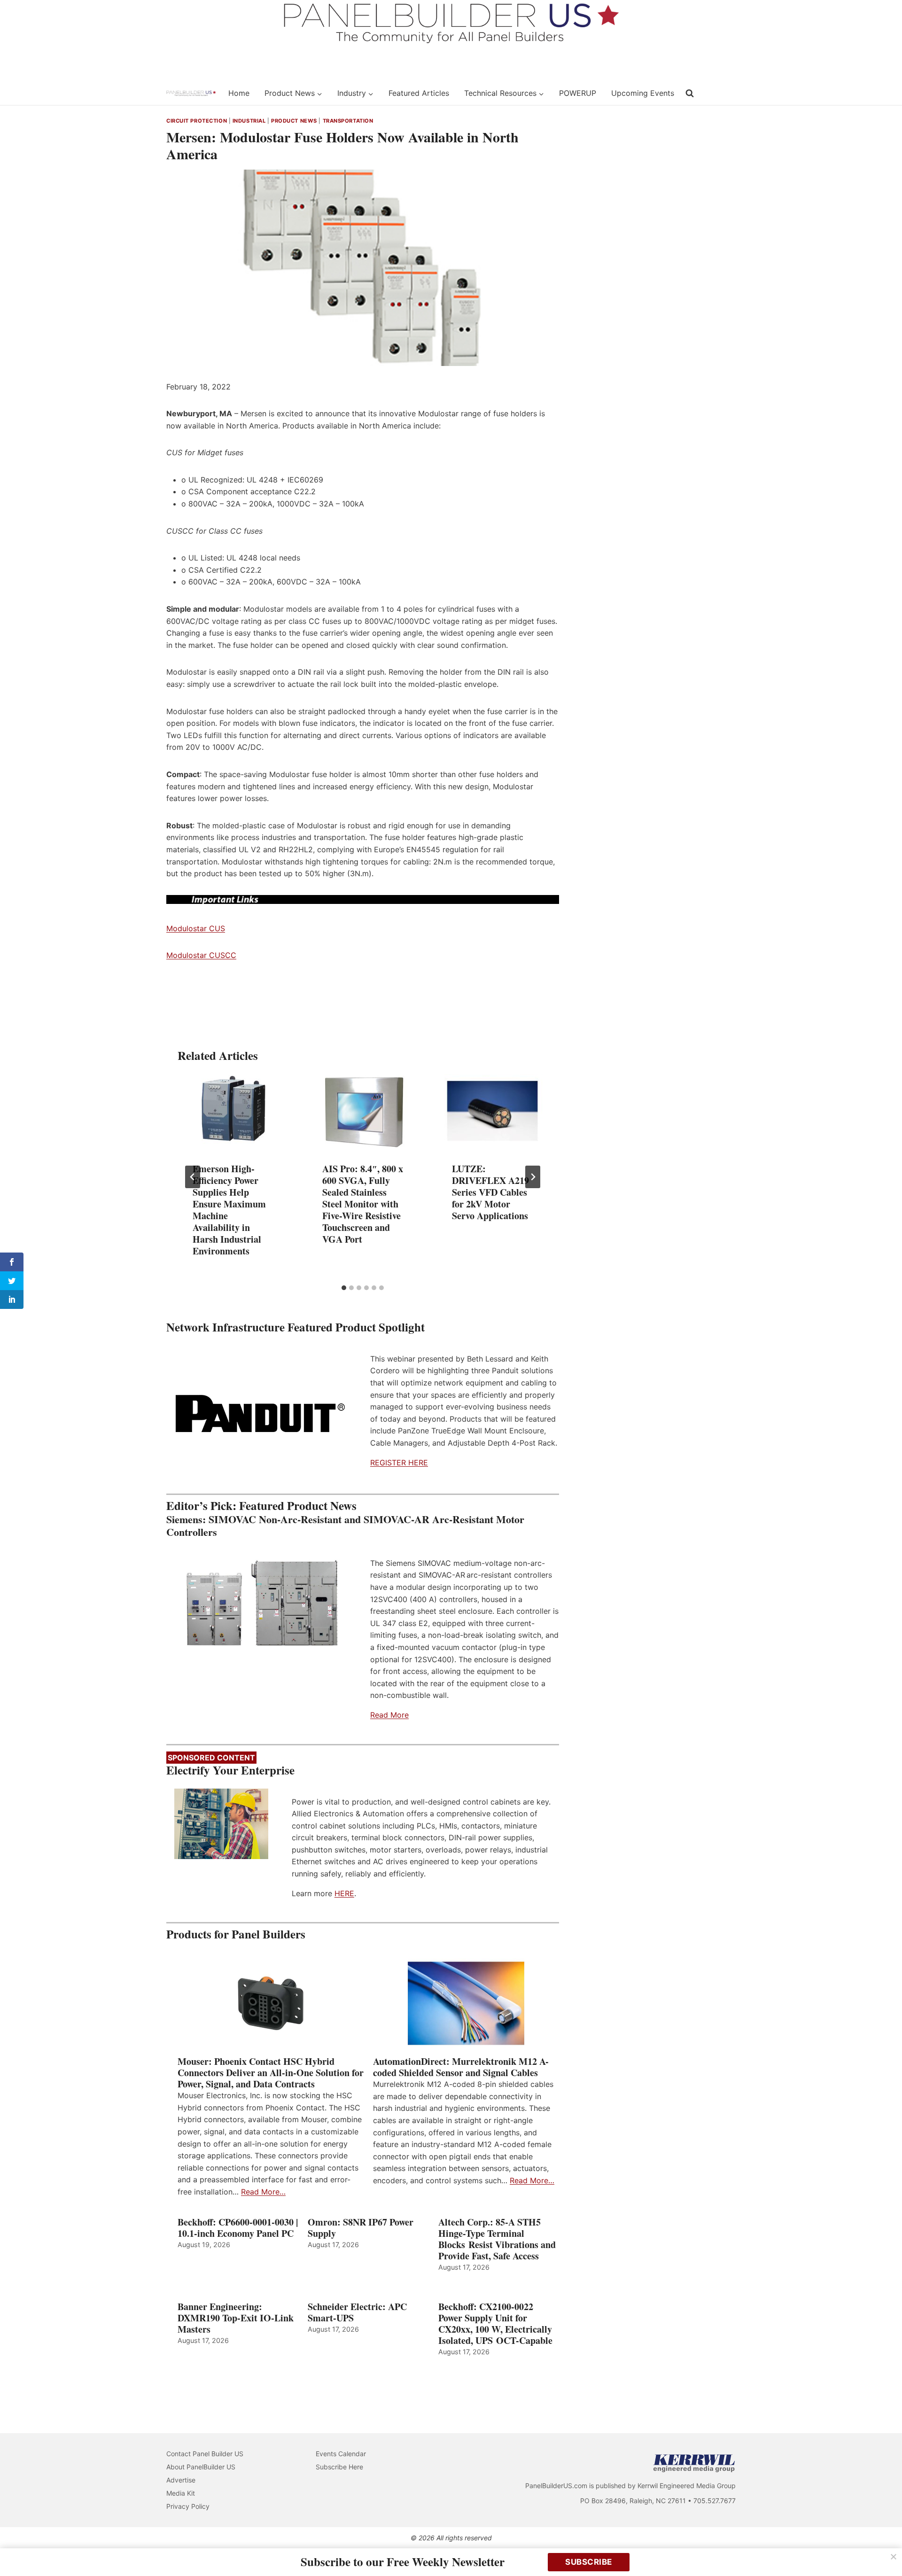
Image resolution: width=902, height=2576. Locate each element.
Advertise (181, 2480)
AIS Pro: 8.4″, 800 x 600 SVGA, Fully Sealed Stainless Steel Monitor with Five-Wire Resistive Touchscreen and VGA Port (363, 1204)
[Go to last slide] (193, 1177)
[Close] (894, 2557)
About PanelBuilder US (201, 2467)
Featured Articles (419, 93)
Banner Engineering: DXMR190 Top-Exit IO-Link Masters (236, 2318)
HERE (344, 1893)
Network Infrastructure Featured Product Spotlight (295, 1327)
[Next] (533, 1177)
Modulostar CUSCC (201, 955)
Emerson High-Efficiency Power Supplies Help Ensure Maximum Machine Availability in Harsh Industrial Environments (229, 1210)
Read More (389, 1715)
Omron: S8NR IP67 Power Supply (361, 2228)
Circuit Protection (197, 121)
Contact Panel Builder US (205, 2454)
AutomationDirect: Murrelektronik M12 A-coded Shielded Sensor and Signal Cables (461, 2067)
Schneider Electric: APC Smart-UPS (357, 2312)
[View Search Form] (690, 93)
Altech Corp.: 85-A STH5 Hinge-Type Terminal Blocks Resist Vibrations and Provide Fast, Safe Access (497, 2239)
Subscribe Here (339, 2467)
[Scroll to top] (884, 2549)
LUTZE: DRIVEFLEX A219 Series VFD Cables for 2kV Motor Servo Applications (490, 1193)
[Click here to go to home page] (191, 93)
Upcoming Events (643, 93)
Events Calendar (341, 2454)
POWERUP (578, 93)
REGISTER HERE (399, 1463)
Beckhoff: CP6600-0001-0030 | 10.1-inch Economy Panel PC (238, 2228)
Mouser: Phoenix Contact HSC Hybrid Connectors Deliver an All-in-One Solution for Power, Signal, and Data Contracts (271, 2073)
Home (239, 93)
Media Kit (181, 2493)
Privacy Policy (188, 2506)
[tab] (344, 1288)
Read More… (263, 2192)
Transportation (348, 121)
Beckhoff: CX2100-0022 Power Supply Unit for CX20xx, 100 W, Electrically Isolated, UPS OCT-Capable (495, 2324)
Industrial (249, 121)
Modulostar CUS (196, 928)
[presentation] (233, 1111)
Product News (294, 121)
